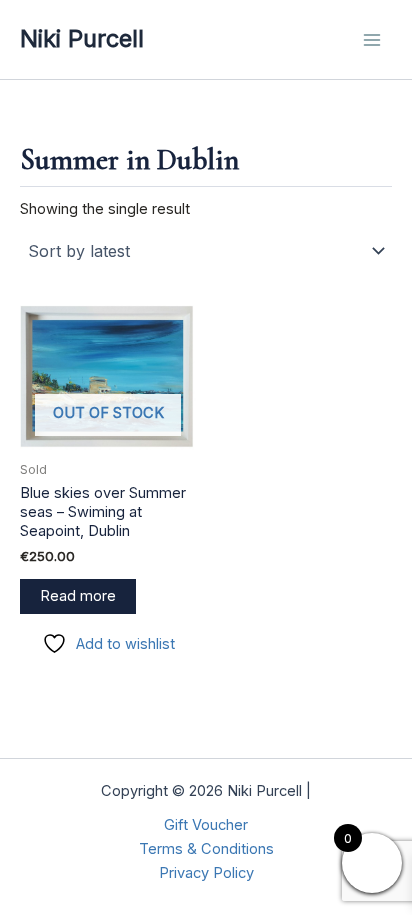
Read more (78, 596)
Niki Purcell (82, 38)
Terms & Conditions (206, 849)
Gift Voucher (206, 825)
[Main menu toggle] (372, 39)
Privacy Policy (206, 873)
